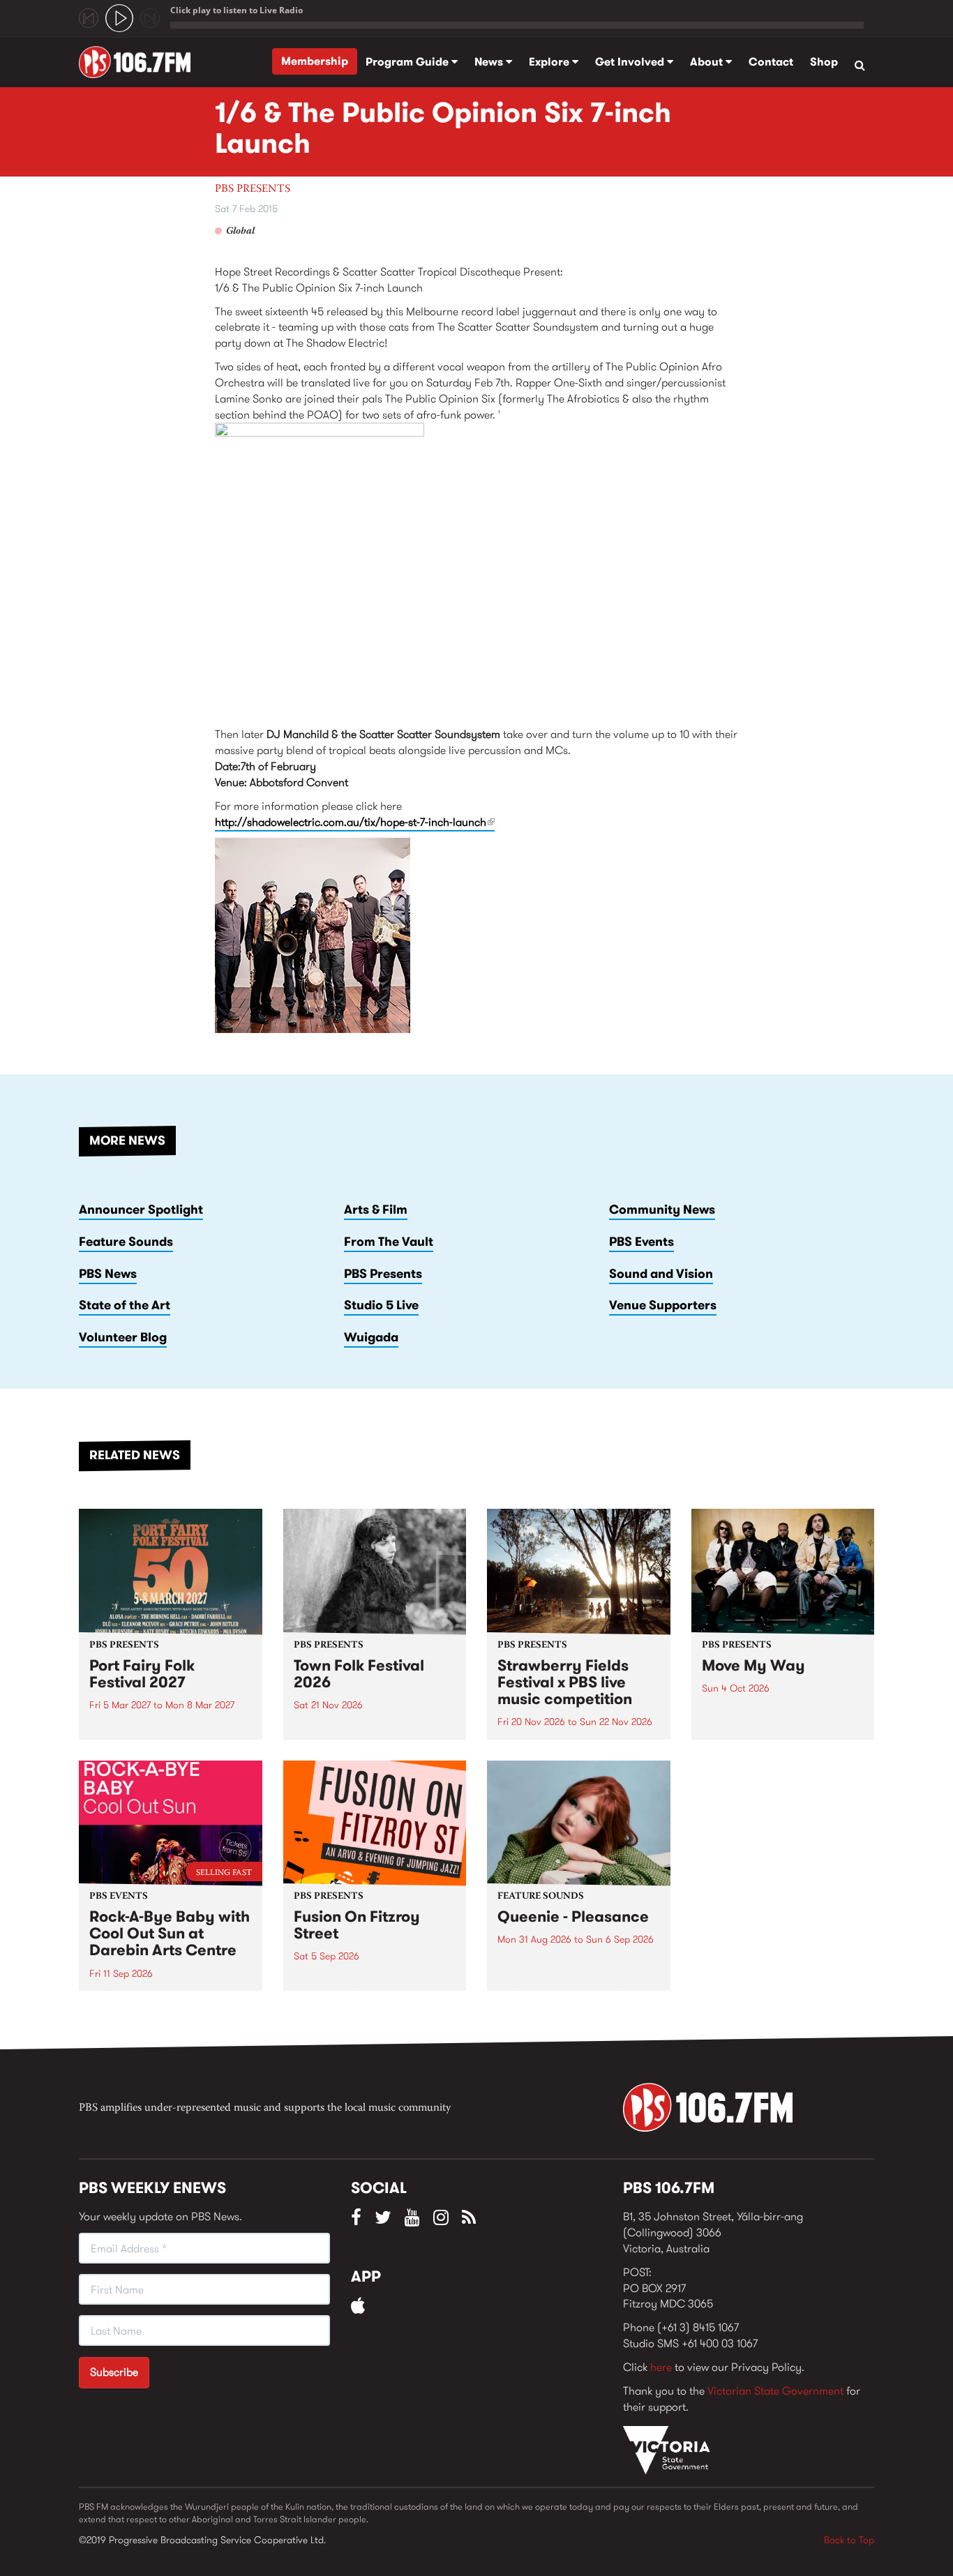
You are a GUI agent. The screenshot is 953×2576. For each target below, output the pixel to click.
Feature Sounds (126, 1242)
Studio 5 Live (381, 1305)
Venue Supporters (663, 1305)
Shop (824, 62)
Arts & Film (376, 1210)
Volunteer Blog (123, 1337)
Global (240, 232)
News (490, 62)
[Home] (140, 62)
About (708, 62)
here (661, 2367)
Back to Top (849, 2540)
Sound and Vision (661, 1274)
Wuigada (371, 1337)
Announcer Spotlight (141, 1210)
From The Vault (389, 1242)
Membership (315, 61)
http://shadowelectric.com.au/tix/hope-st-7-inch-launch (355, 822)
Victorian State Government (775, 2391)
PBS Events (641, 1242)
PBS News (108, 1274)
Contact (771, 62)
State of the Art (125, 1305)
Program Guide (408, 62)
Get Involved (631, 62)
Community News (662, 1210)
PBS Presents (253, 189)
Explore (550, 62)
